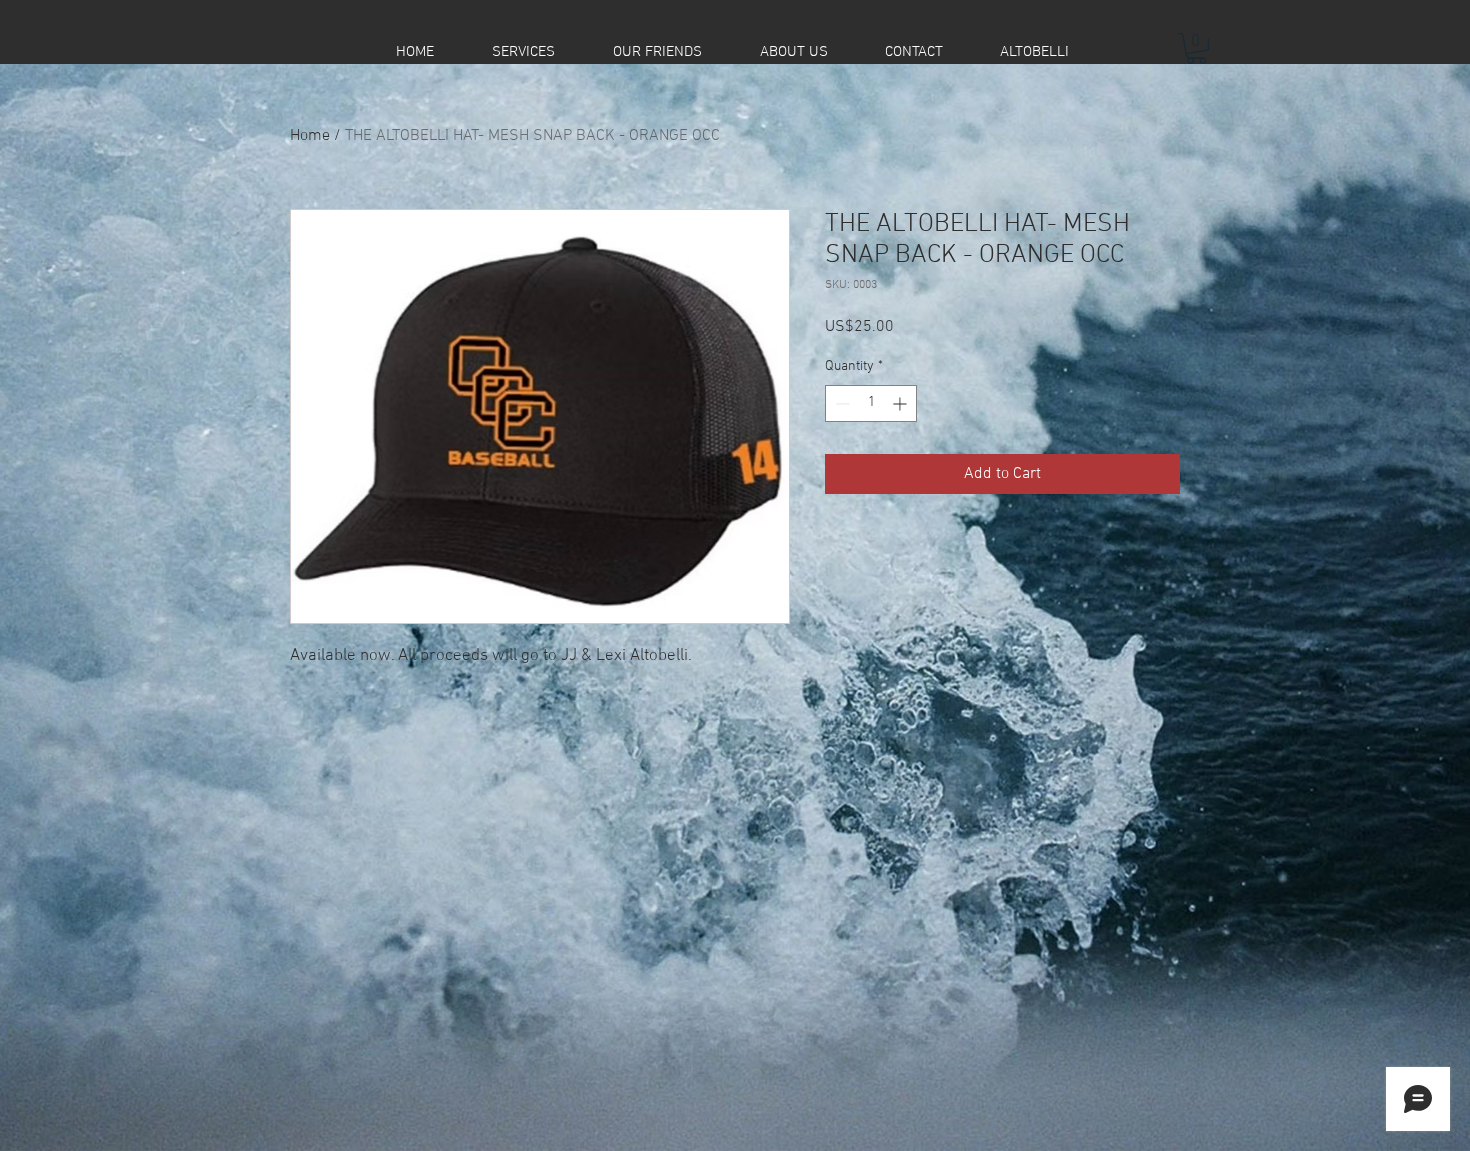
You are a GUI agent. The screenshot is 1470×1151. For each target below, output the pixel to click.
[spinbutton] (871, 403)
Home (310, 136)
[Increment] (901, 403)
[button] (1196, 48)
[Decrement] (840, 403)
